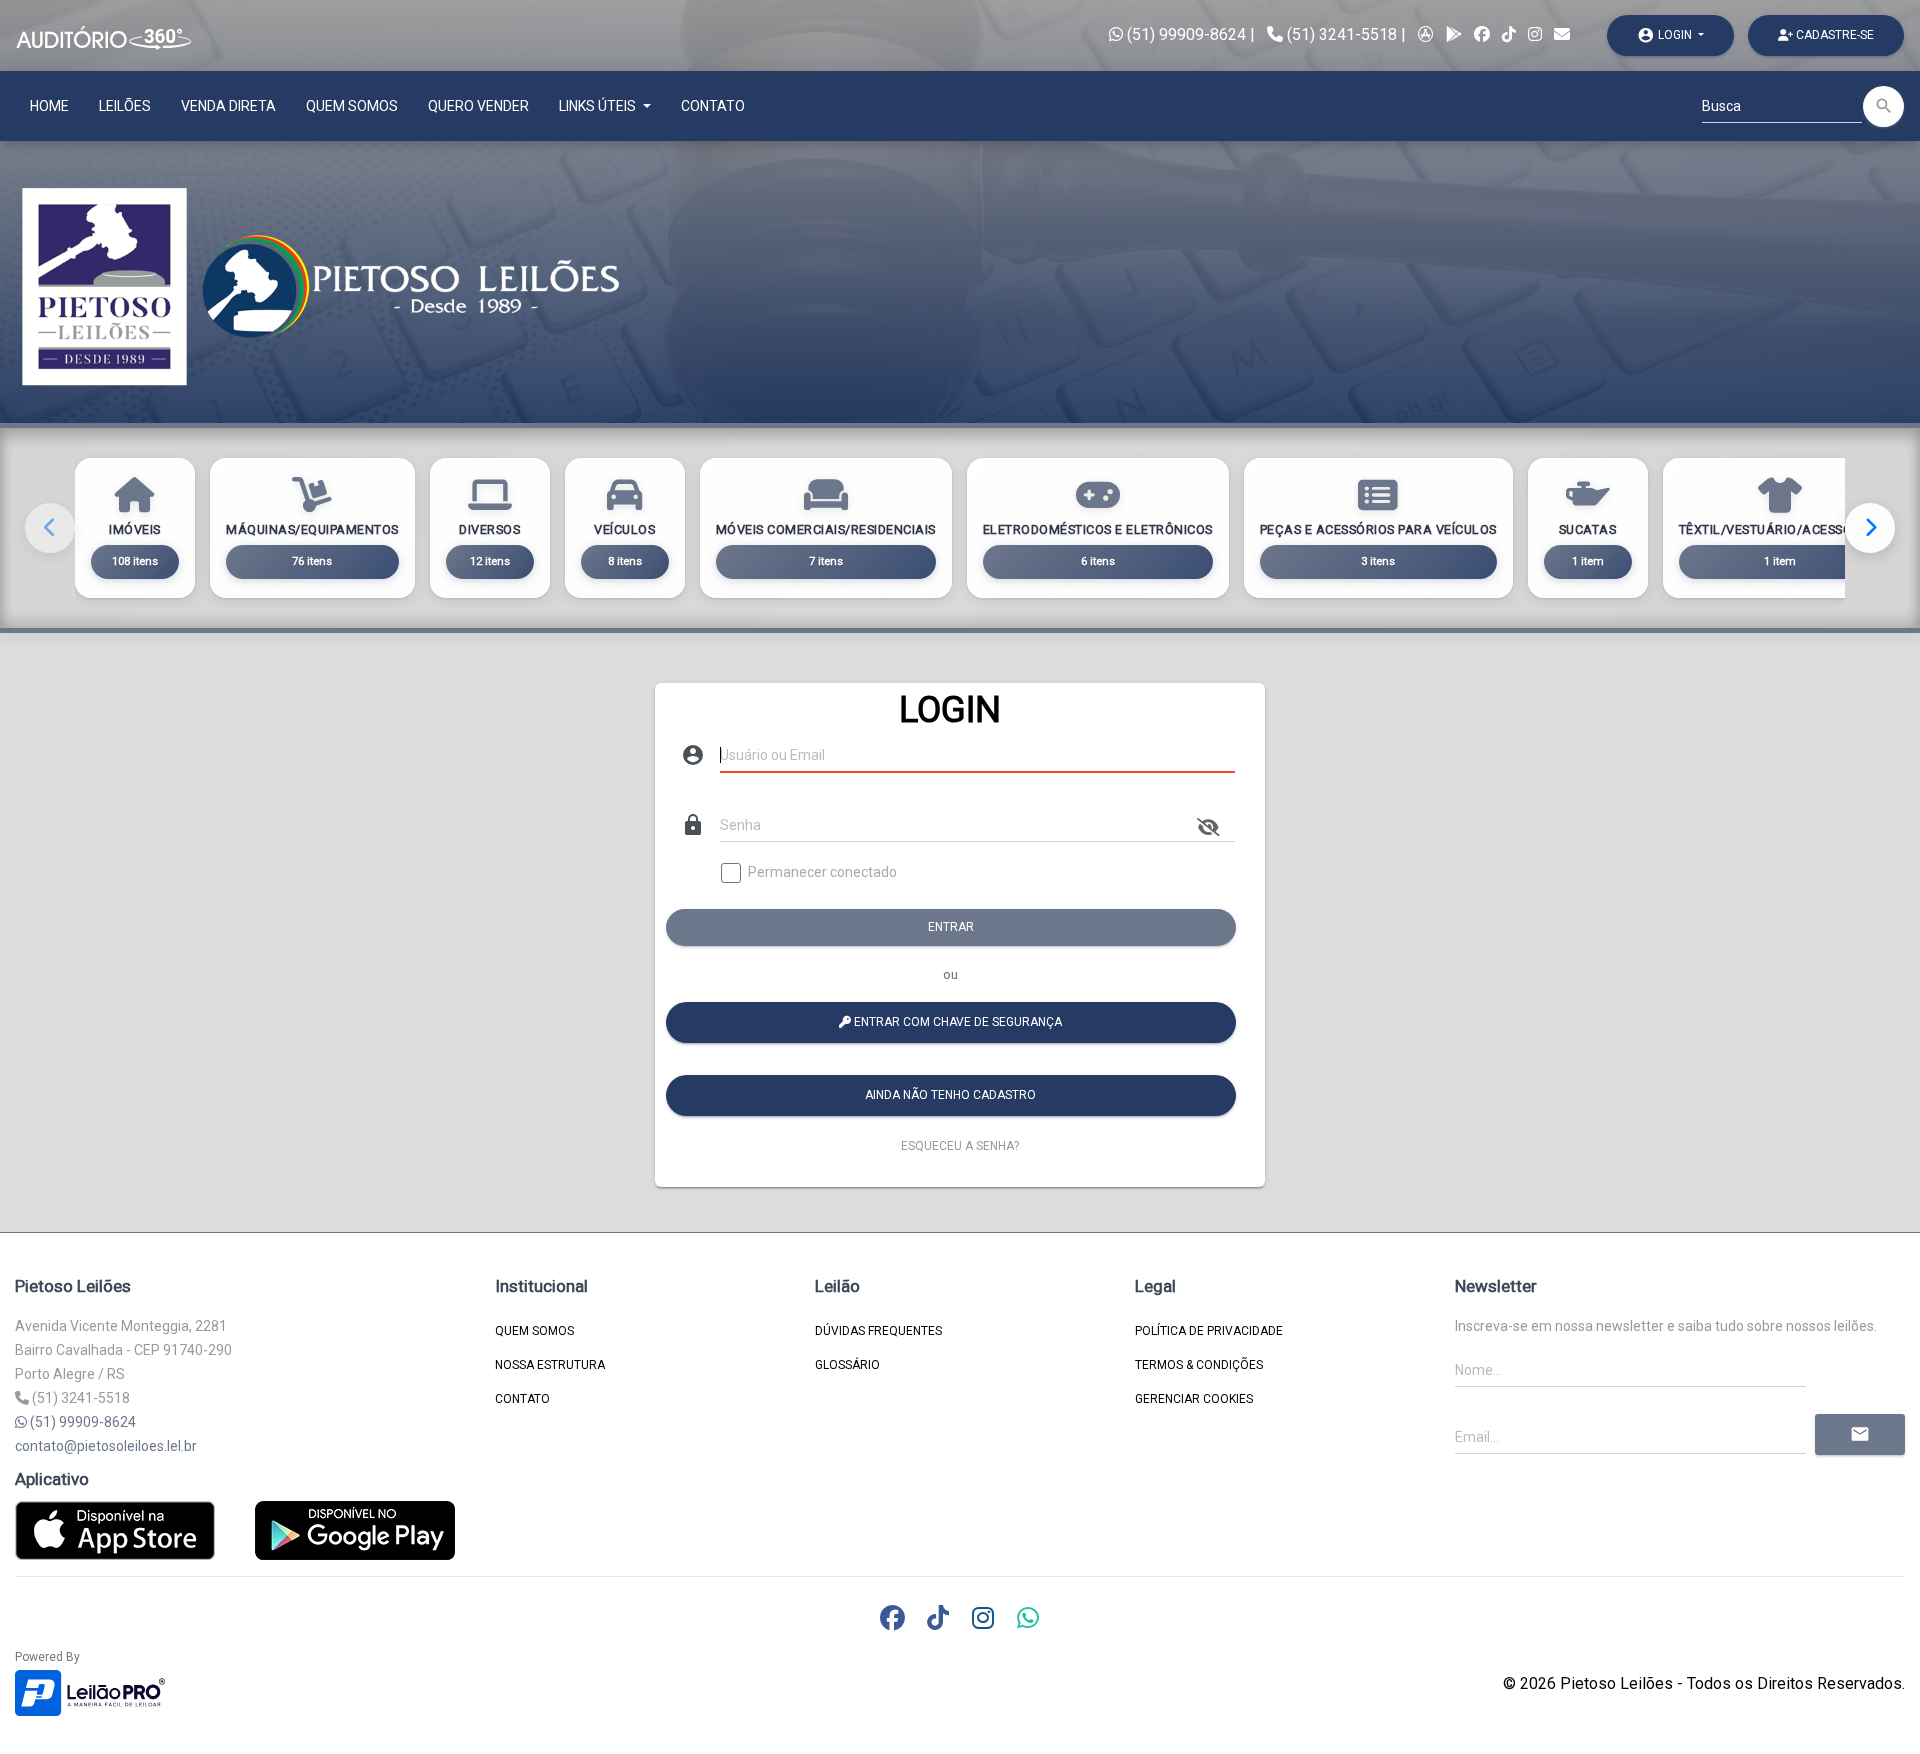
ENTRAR (951, 927)
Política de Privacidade (1209, 1331)
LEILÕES (125, 106)
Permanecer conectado (822, 872)
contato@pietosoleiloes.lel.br (106, 1446)
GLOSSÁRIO (847, 1365)
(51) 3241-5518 (1342, 34)
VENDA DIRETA (228, 106)
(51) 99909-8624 (1184, 34)
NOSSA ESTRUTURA (550, 1365)
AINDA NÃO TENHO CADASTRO (951, 1095)
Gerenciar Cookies (1194, 1399)
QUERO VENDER (478, 106)
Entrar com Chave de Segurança (957, 1022)
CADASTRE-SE (1833, 35)
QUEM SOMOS (352, 106)
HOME (49, 106)
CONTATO (713, 106)
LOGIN (1666, 35)
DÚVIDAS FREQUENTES (878, 1331)
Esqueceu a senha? (960, 1146)
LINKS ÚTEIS (599, 106)
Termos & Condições (1199, 1365)
